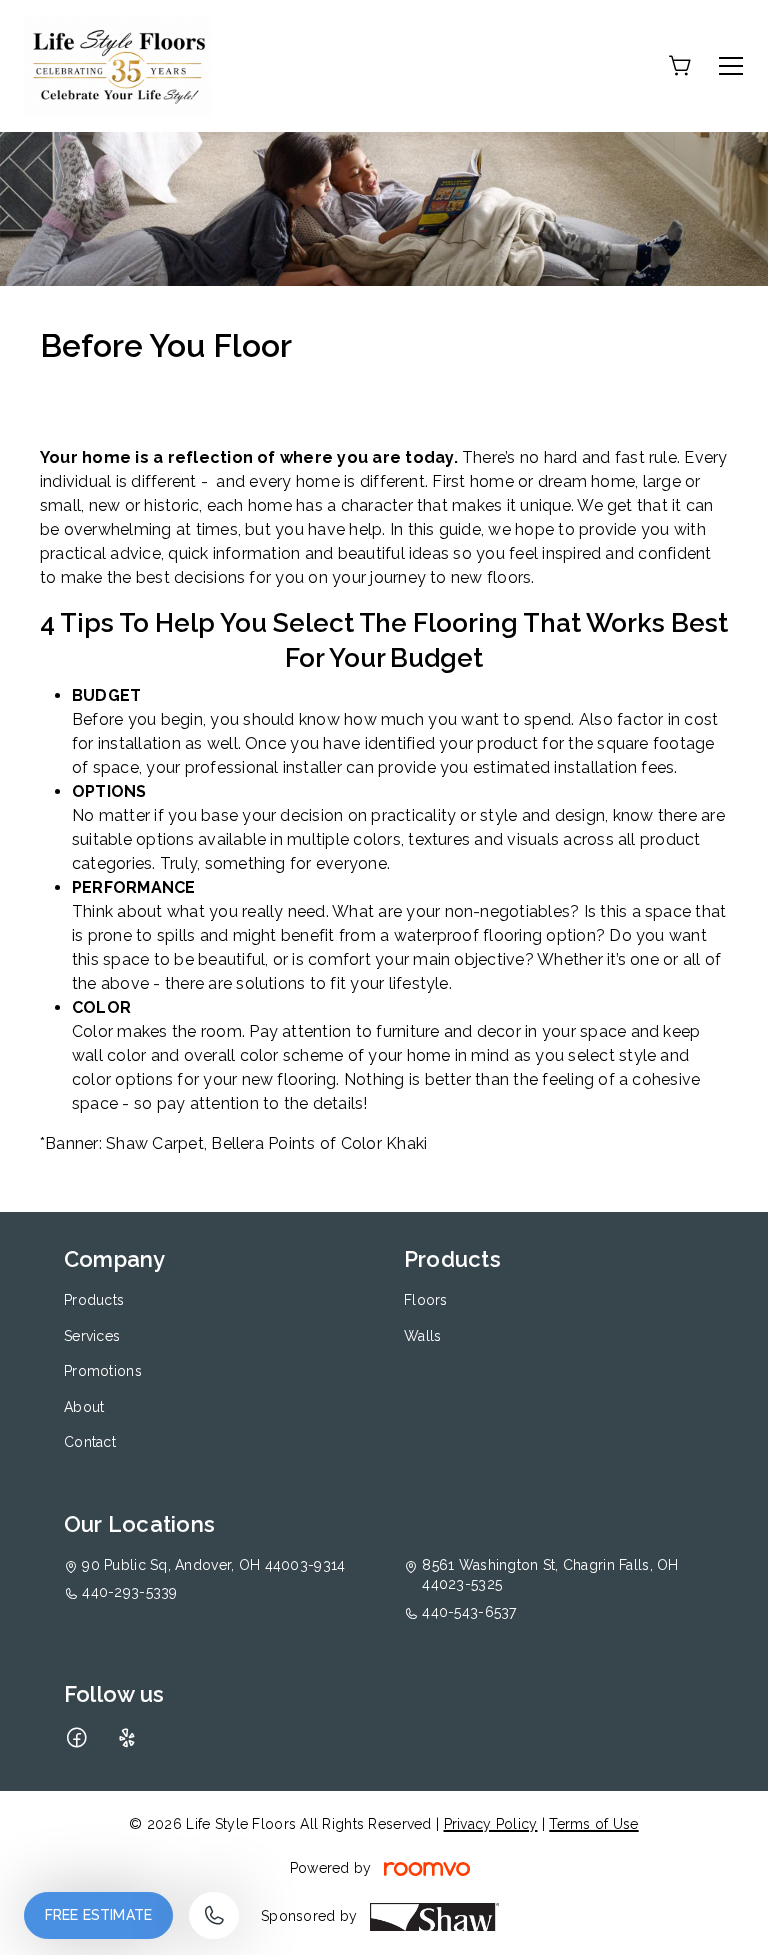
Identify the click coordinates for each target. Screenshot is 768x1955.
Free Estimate (98, 1915)
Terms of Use (593, 1824)
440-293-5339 (129, 1592)
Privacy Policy (491, 1824)
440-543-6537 (469, 1612)
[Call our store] (214, 1915)
